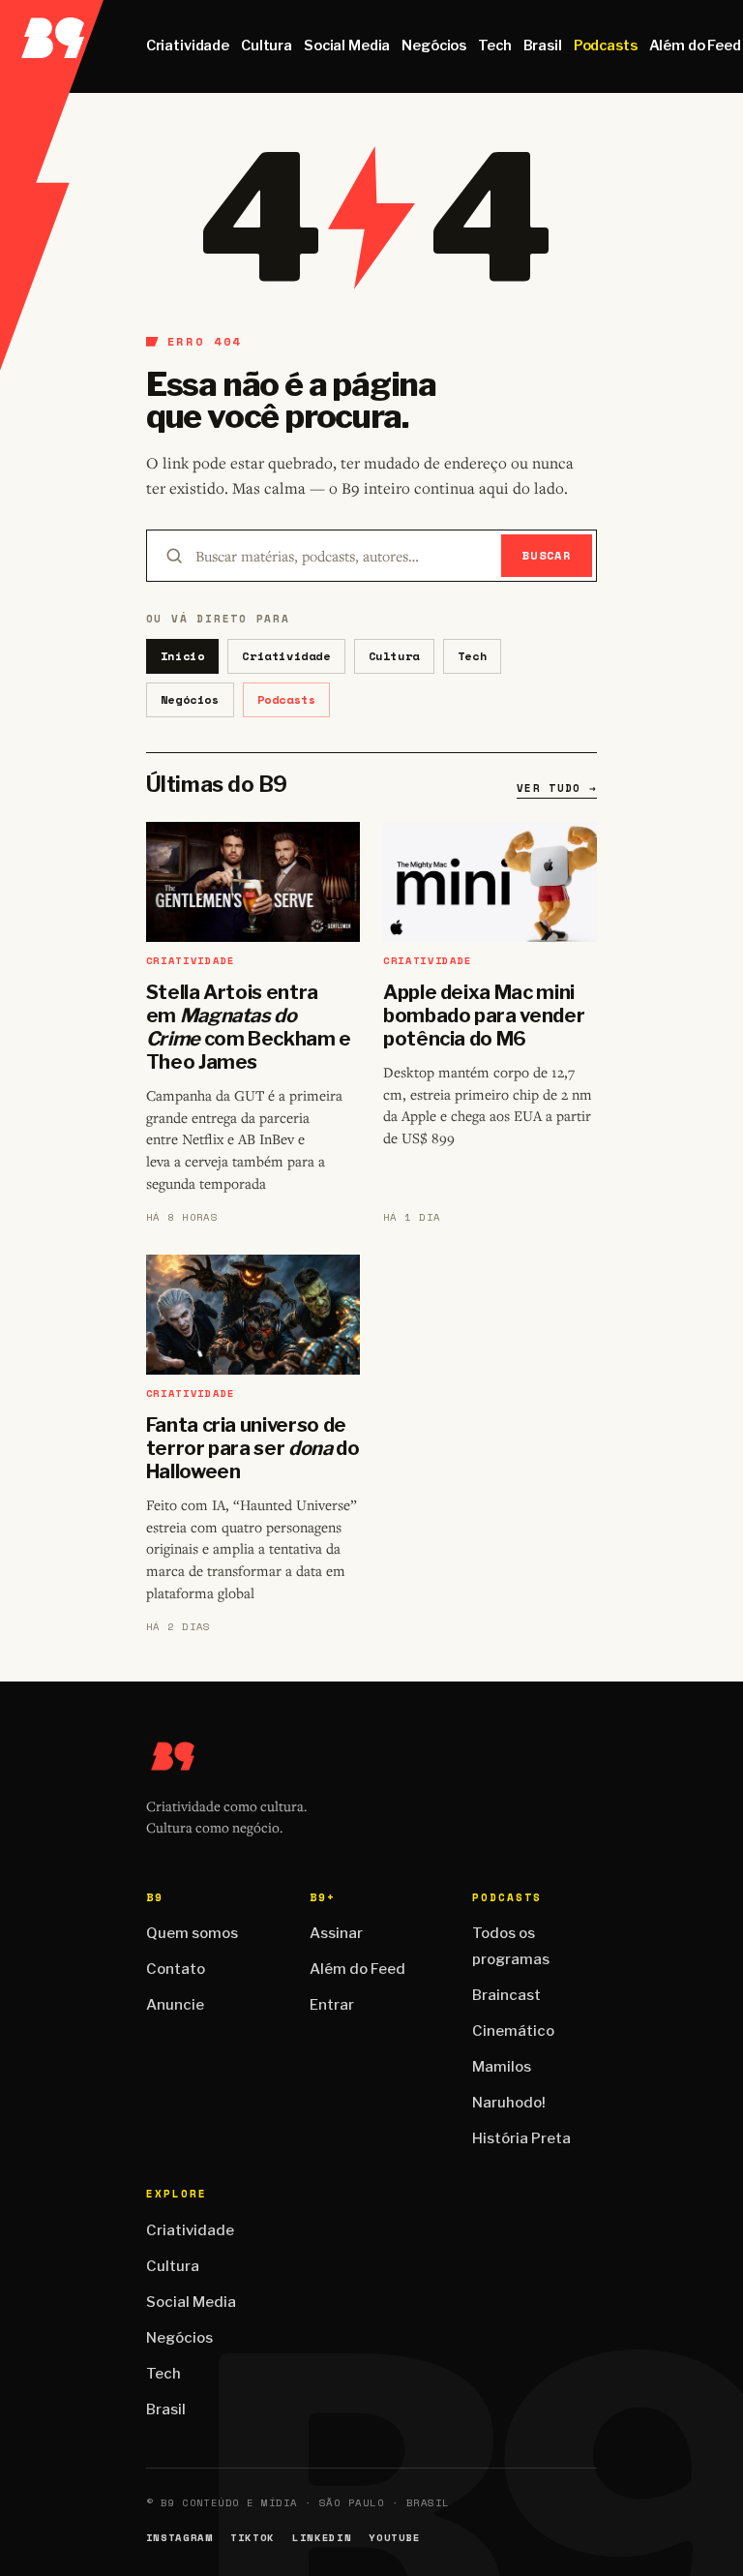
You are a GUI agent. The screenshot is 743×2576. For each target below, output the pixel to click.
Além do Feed (357, 1969)
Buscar (547, 555)
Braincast (506, 1995)
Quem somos (192, 1933)
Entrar (332, 2005)
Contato (176, 1969)
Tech (494, 45)
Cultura (267, 45)
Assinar (336, 1933)
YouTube (395, 2538)
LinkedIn (322, 2538)
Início (183, 656)
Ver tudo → (557, 788)
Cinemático (513, 2031)
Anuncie (175, 2005)
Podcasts (606, 45)
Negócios (434, 45)
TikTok (253, 2538)
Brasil (543, 45)
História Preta (521, 2138)
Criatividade (188, 45)
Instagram (179, 2538)
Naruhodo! (509, 2103)
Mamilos (502, 2067)
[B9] (52, 46)
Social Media (347, 45)
